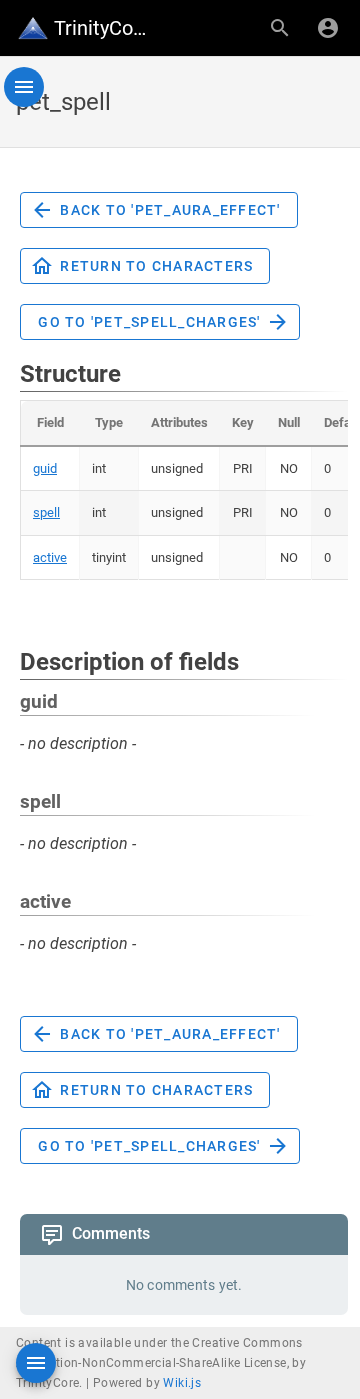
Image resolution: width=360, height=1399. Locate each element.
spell (46, 512)
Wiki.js (182, 1383)
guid (45, 468)
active (50, 557)
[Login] (328, 28)
